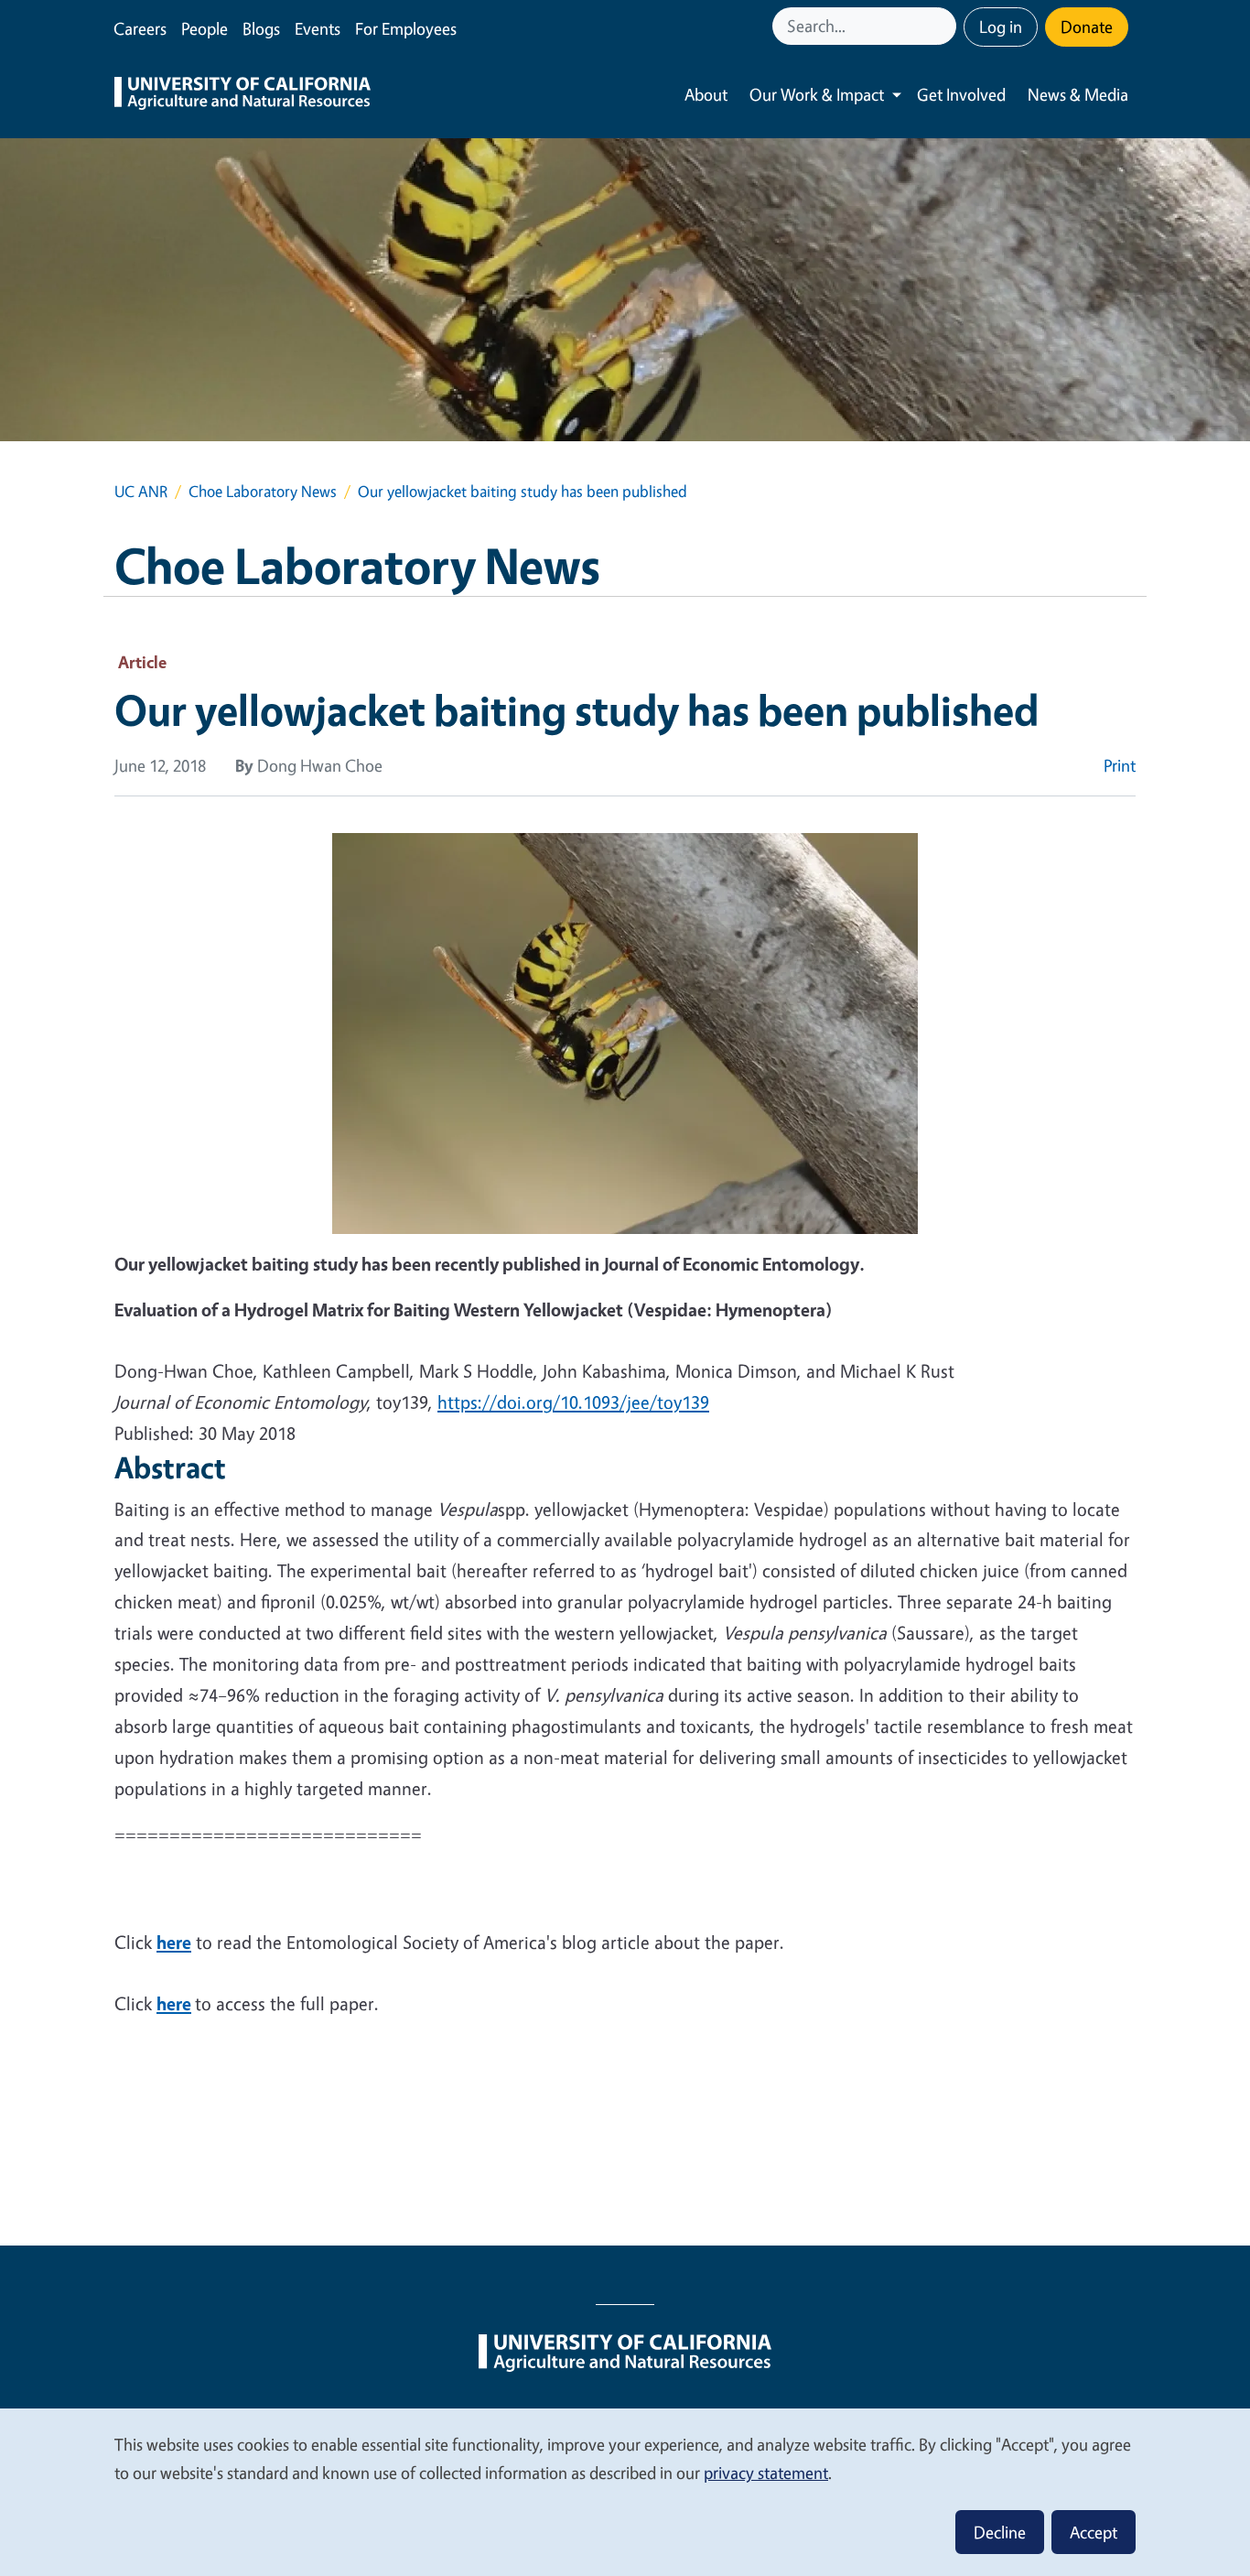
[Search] (944, 26)
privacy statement (766, 2473)
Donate (1087, 27)
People (205, 28)
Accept (1094, 2532)
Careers (140, 28)
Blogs (261, 28)
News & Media (1078, 94)
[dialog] (625, 2491)
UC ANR (141, 491)
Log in (1001, 27)
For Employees (406, 28)
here (174, 1942)
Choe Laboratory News (263, 491)
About (706, 94)
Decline (1000, 2532)
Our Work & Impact (817, 94)
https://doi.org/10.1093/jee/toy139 (573, 1402)
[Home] (242, 95)
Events (318, 28)
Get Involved (961, 94)
